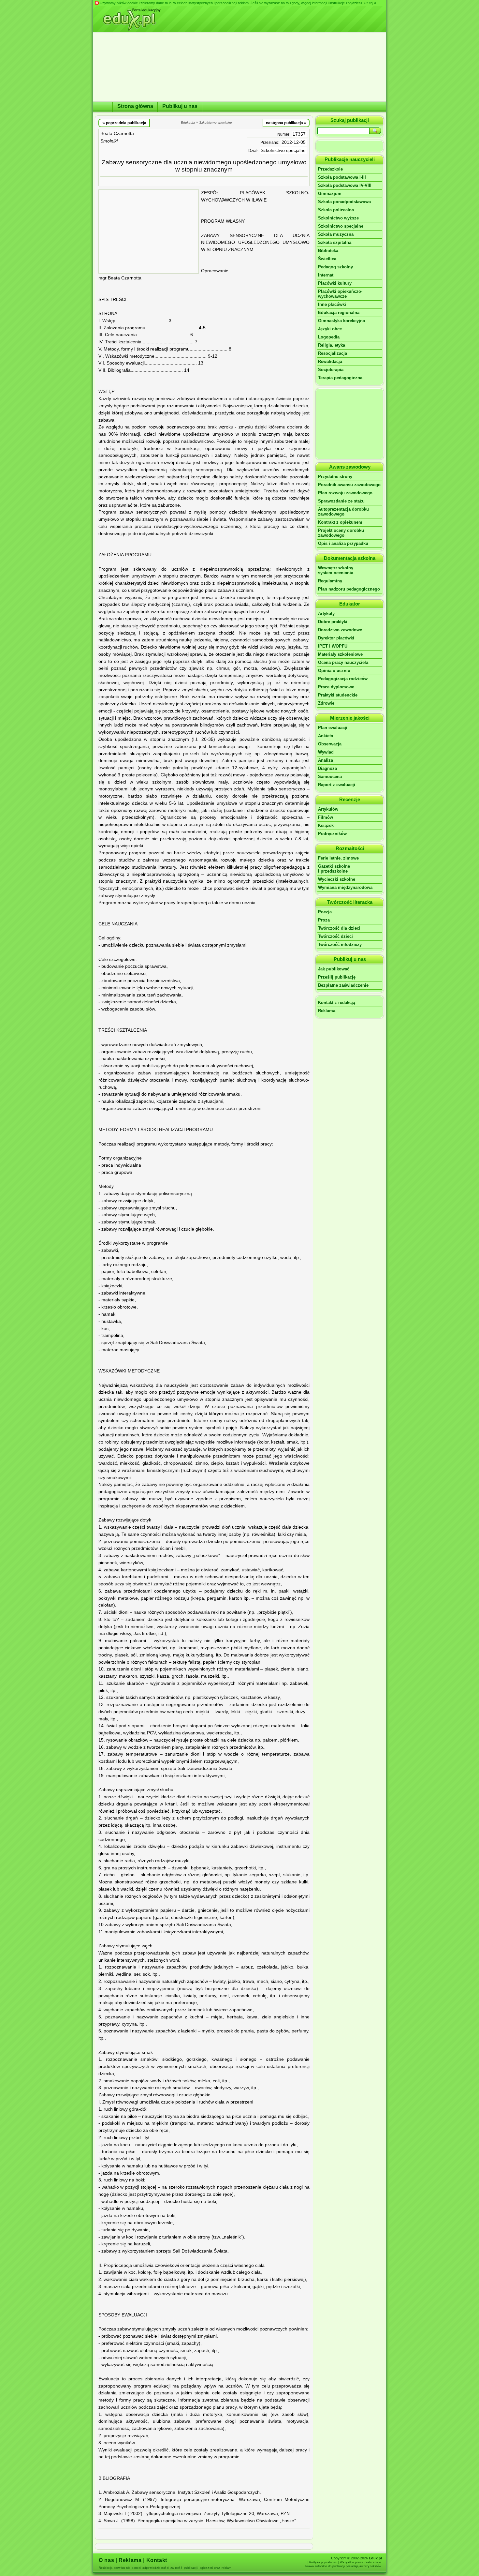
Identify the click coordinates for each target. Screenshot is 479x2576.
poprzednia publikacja (124, 123)
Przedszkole (330, 169)
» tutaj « (370, 3)
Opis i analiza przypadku (343, 543)
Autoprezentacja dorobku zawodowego (343, 512)
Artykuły (326, 614)
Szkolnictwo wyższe (338, 218)
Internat (326, 275)
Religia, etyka (332, 345)
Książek (326, 825)
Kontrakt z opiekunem (340, 522)
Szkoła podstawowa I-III (342, 177)
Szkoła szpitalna (335, 242)
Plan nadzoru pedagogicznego (349, 589)
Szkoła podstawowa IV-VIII (345, 185)
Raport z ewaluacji (337, 785)
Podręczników (332, 834)
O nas (106, 2560)
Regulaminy (330, 581)
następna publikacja (286, 123)
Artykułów (328, 809)
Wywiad (326, 752)
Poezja (325, 912)
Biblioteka (328, 251)
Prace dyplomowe (336, 687)
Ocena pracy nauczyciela (343, 662)
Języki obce (330, 329)
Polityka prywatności (323, 2562)
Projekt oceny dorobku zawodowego (341, 533)
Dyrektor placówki (336, 638)
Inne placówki (332, 304)
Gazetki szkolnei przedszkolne (334, 869)
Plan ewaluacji (333, 728)
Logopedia (329, 337)
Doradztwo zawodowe (340, 630)
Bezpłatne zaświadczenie (343, 985)
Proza (324, 920)
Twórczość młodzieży (340, 944)
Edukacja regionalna (339, 313)
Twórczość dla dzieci (339, 928)
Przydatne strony (335, 477)
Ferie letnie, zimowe (338, 858)
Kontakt (157, 2560)
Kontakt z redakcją (337, 1003)
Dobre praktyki (333, 622)
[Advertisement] (149, 232)
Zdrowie (326, 703)
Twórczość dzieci (335, 936)
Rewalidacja (330, 361)
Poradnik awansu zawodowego (349, 485)
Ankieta (326, 736)
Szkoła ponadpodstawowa (344, 202)
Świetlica (327, 259)
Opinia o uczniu (334, 671)
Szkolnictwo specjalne (283, 150)
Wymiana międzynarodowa (345, 887)
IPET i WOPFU (333, 646)
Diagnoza (327, 768)
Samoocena (330, 777)
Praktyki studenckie (338, 695)
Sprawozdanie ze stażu (341, 501)
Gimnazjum (330, 194)
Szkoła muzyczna (336, 234)
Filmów (326, 817)
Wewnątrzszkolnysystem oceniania (336, 570)
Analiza (326, 760)
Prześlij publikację (337, 977)
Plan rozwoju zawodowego (345, 493)
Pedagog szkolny (335, 267)
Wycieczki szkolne (337, 879)
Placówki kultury (335, 283)
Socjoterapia (331, 370)
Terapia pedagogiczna (340, 378)
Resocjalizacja (333, 353)
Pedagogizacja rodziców (343, 679)
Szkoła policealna (336, 210)
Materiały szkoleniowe (340, 654)
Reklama (327, 1011)
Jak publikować (334, 969)
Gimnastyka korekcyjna (341, 321)
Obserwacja (330, 744)
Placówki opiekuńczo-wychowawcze (340, 294)
